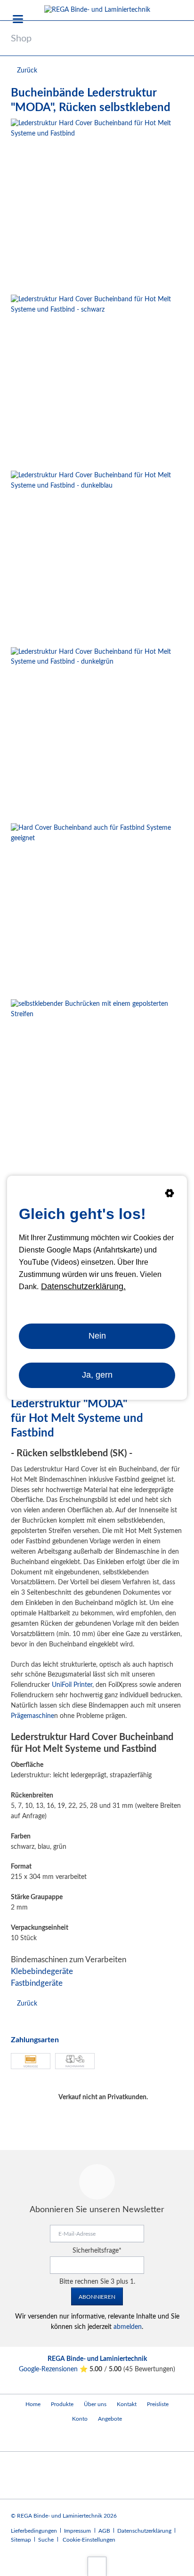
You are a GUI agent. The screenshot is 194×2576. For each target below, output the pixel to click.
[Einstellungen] (170, 1195)
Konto (80, 2419)
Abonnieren (97, 2297)
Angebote (110, 2419)
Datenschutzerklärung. (83, 1286)
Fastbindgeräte (37, 1983)
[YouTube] (20, 2439)
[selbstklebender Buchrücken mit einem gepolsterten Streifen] (97, 1085)
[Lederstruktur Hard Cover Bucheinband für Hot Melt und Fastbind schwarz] (97, 381)
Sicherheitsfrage (97, 2251)
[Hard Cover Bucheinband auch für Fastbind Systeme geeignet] (97, 909)
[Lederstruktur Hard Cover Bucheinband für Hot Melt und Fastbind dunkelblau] (97, 557)
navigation (18, 19)
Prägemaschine (32, 1716)
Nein (97, 1336)
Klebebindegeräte (42, 1971)
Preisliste (158, 2404)
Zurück (27, 71)
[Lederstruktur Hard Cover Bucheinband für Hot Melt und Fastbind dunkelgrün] (97, 733)
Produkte (62, 2404)
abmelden (128, 2327)
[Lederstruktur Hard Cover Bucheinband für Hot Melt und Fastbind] (97, 205)
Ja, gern (97, 1375)
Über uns (95, 2404)
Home (33, 2404)
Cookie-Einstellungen (89, 2540)
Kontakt (127, 2404)
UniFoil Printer (72, 1685)
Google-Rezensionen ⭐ (54, 2369)
